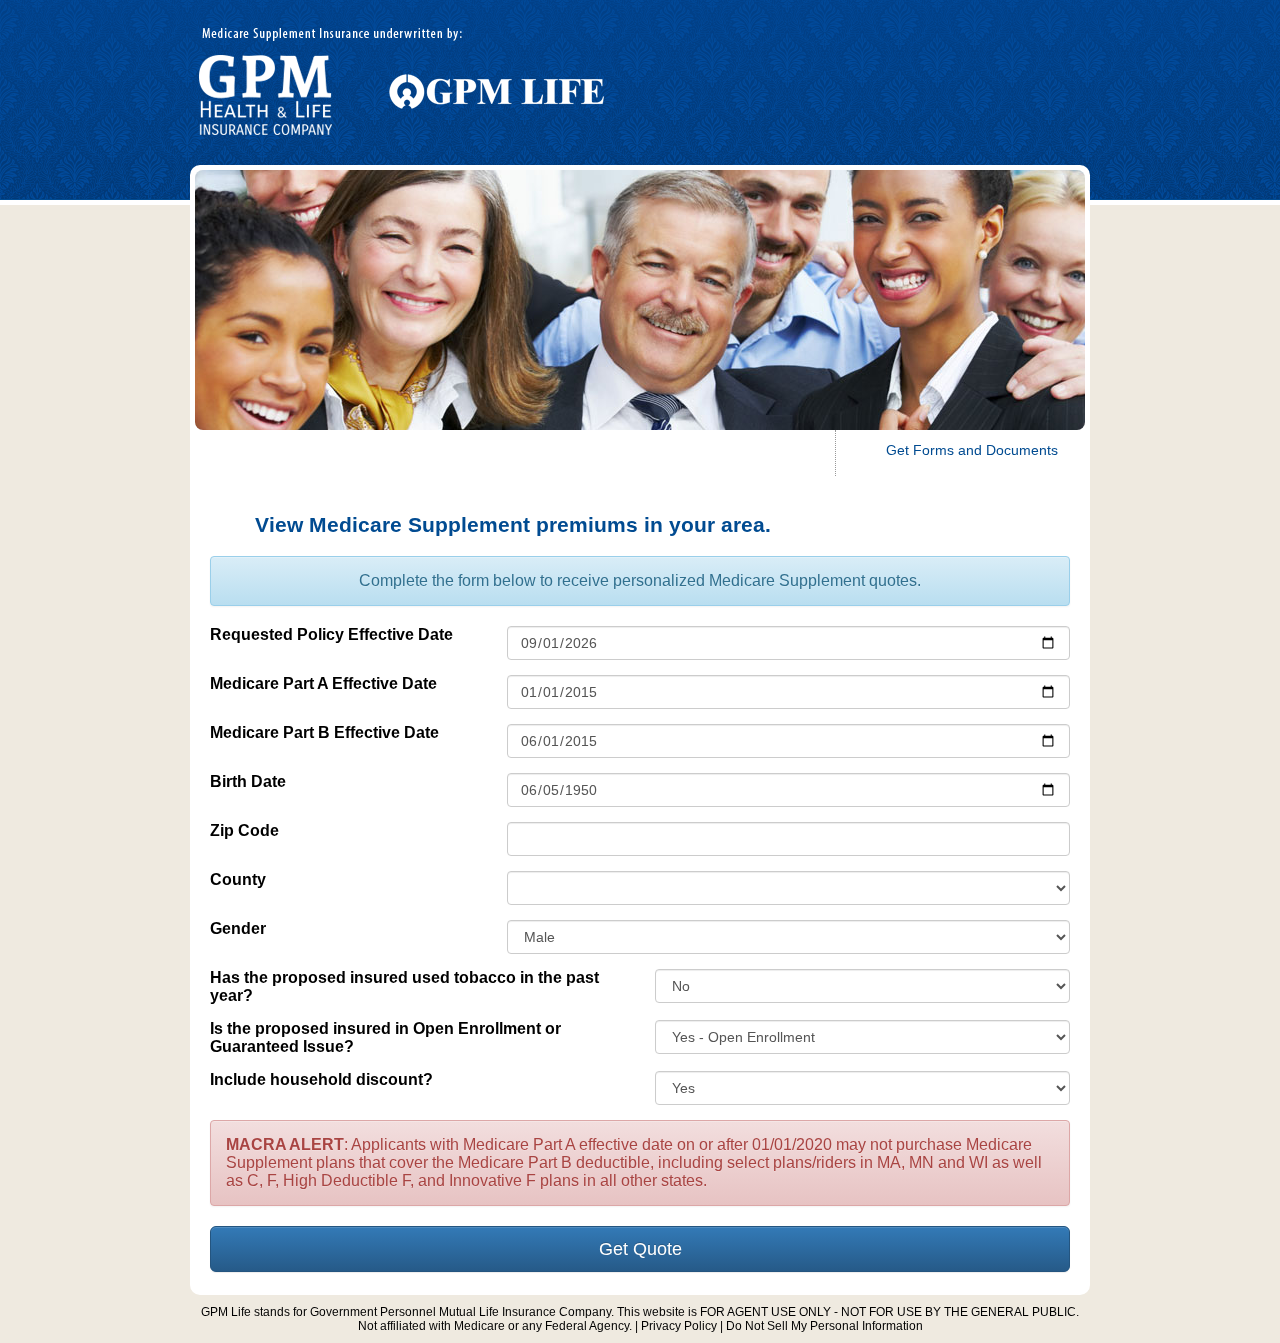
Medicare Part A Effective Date (323, 683)
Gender (238, 928)
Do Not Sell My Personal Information (824, 1326)
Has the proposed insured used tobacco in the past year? (404, 986)
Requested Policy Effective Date (331, 634)
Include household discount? (321, 1079)
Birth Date (248, 781)
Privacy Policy (679, 1326)
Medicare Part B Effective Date (324, 732)
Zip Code (244, 830)
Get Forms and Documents (972, 450)
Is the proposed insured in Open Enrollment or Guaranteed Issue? (385, 1037)
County (238, 879)
